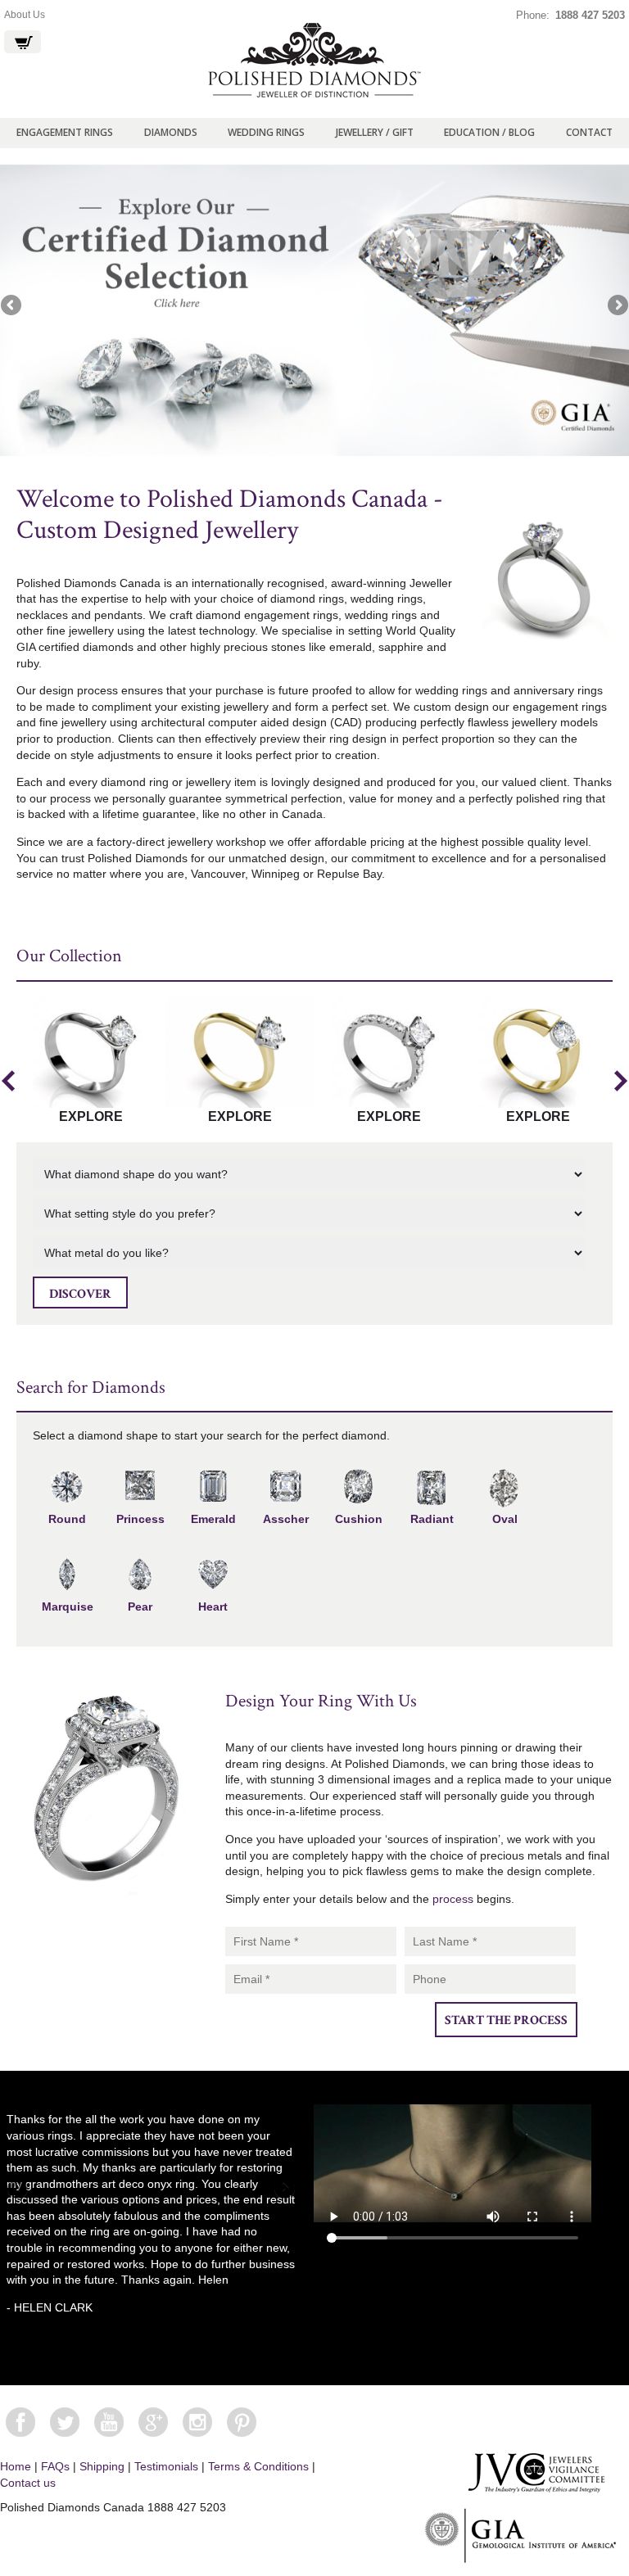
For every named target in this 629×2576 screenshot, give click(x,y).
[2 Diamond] (314, 310)
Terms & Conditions (258, 2466)
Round (67, 1519)
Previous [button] (8, 1081)
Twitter (65, 2422)
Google (153, 2422)
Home (16, 2466)
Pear (140, 1607)
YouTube (109, 2422)
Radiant (432, 1519)
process (453, 1899)
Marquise (68, 1607)
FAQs (55, 2466)
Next (617, 306)
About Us (25, 15)
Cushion (359, 1519)
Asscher (286, 1519)
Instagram (197, 2422)
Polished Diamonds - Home (314, 61)
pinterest (242, 2422)
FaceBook (20, 2422)
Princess (140, 1519)
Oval (505, 1519)
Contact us (28, 2483)
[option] (91, 1061)
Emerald (213, 1519)
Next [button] (621, 1081)
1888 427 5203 (590, 15)
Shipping (102, 2466)
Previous (12, 306)
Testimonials (166, 2466)
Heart (213, 1607)
